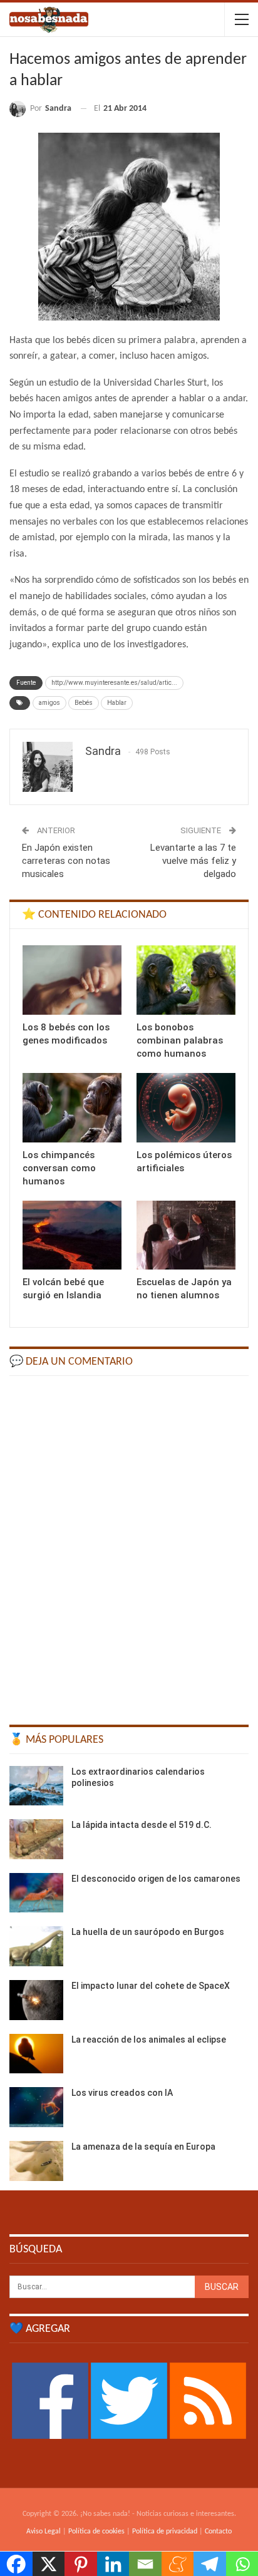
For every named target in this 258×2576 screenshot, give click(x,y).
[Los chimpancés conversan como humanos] (72, 1108)
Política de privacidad (165, 2532)
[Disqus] (129, 1544)
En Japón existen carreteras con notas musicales (66, 861)
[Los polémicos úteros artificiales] (186, 1108)
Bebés (84, 703)
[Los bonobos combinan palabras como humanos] (186, 980)
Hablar (117, 703)
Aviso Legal (44, 2532)
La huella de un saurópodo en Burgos (148, 1932)
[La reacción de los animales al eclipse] (36, 2054)
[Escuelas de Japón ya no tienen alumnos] (186, 1235)
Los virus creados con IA (122, 2093)
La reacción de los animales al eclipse (149, 2040)
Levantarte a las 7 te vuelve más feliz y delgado (193, 861)
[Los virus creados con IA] (36, 2107)
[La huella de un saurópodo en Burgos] (36, 1946)
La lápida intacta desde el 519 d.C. (142, 1825)
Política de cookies (96, 2532)
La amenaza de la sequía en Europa (143, 2147)
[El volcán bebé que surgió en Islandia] (72, 1235)
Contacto (218, 2532)
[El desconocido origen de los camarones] (36, 1893)
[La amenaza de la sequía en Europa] (36, 2161)
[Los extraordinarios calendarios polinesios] (36, 1786)
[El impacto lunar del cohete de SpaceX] (36, 2000)
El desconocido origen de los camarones (156, 1879)
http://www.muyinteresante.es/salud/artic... (114, 683)
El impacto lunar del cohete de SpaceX (151, 1986)
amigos (49, 703)
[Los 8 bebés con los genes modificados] (72, 980)
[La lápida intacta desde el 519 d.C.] (36, 1839)
